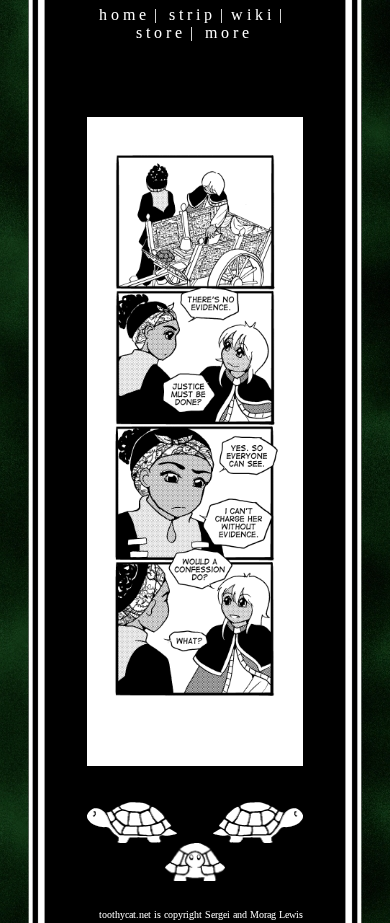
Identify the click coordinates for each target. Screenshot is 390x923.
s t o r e (159, 32)
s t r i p (190, 14)
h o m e (122, 14)
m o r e (227, 32)
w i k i (251, 14)
